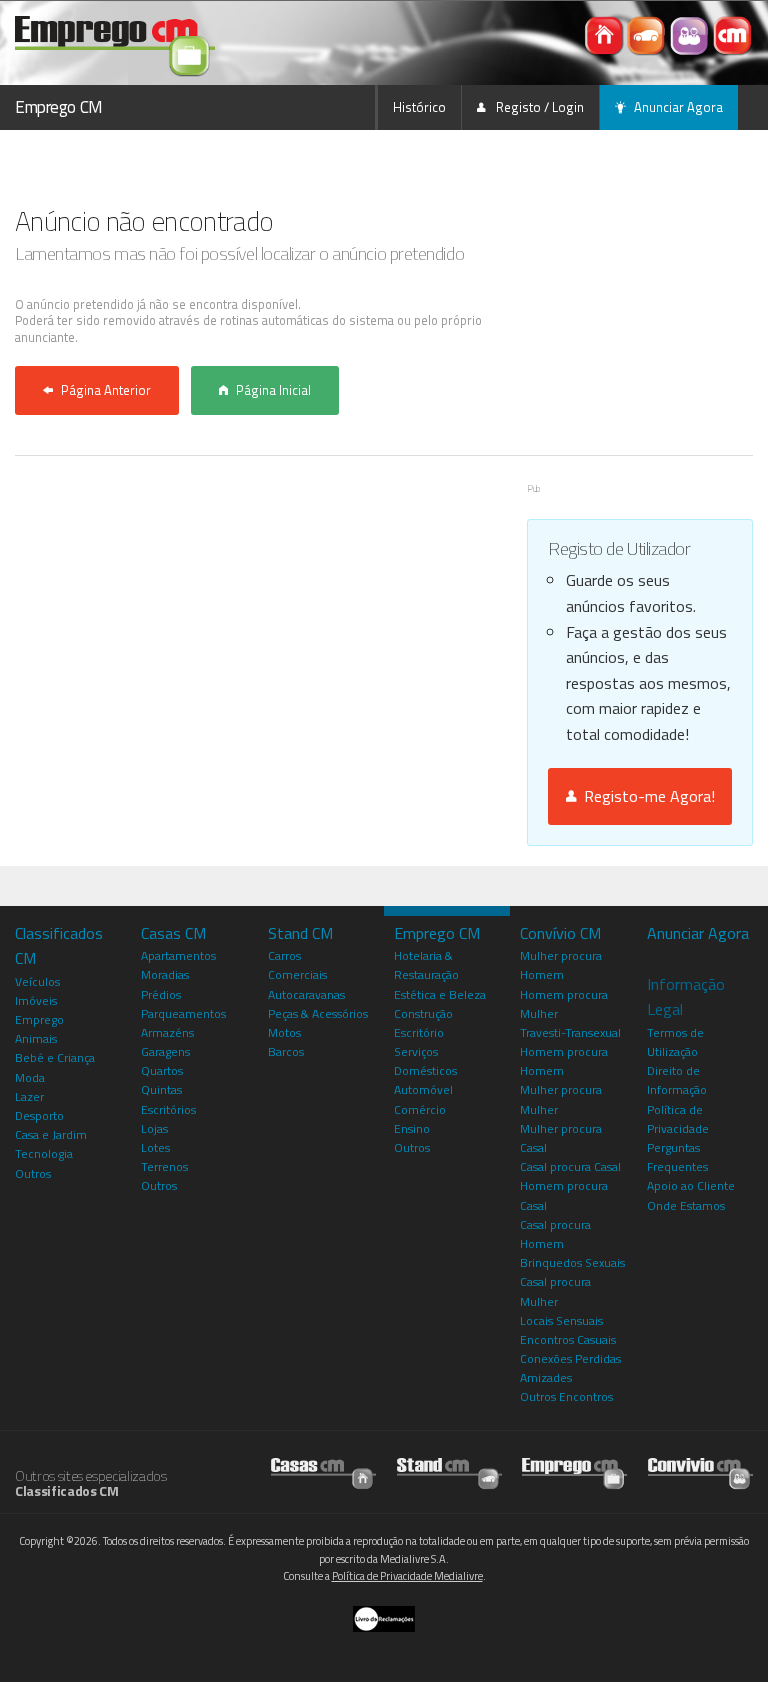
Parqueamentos (183, 1013)
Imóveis (36, 1000)
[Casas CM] (605, 34)
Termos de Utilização (675, 1042)
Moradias (165, 974)
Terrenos (164, 1166)
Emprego (39, 1019)
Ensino (412, 1128)
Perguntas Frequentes (677, 1157)
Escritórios (168, 1109)
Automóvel (423, 1089)
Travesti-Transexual (570, 1032)
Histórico (419, 107)
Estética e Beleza (440, 994)
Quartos (162, 1070)
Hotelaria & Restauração (426, 965)
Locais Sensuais (561, 1320)
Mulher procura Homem (561, 965)
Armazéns (167, 1032)
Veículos (37, 981)
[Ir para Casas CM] (323, 1468)
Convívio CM (560, 933)
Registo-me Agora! (645, 796)
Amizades (546, 1377)
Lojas (154, 1128)
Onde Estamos (686, 1205)
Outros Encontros (566, 1396)
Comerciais (297, 974)
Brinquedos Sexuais (572, 1262)
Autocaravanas (306, 994)
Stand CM (300, 933)
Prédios (161, 994)
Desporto (39, 1115)
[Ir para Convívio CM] (700, 1468)
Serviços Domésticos (425, 1061)
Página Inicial (273, 390)
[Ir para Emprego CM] (574, 1468)
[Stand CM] (648, 34)
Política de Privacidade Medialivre (407, 1576)
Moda (30, 1077)
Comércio (420, 1109)
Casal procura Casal (570, 1166)
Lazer (29, 1096)
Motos (284, 1032)
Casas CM (173, 933)
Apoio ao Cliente (691, 1185)
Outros (33, 1173)
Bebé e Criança (55, 1057)
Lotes (155, 1147)
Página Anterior (106, 390)
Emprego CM (59, 107)
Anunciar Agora (678, 107)
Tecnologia (44, 1153)
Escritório (419, 1032)
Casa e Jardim (51, 1134)
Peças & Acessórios (318, 1013)
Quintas (161, 1089)
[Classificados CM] (733, 34)
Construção (423, 1013)
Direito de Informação (677, 1080)
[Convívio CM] (691, 34)
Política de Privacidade (678, 1119)
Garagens (165, 1051)
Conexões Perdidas (570, 1358)
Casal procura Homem (555, 1234)
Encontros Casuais (568, 1339)
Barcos (286, 1051)
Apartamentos (178, 955)
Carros (284, 955)
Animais (36, 1038)
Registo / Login (538, 107)
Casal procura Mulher (555, 1291)
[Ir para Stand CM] (449, 1468)
